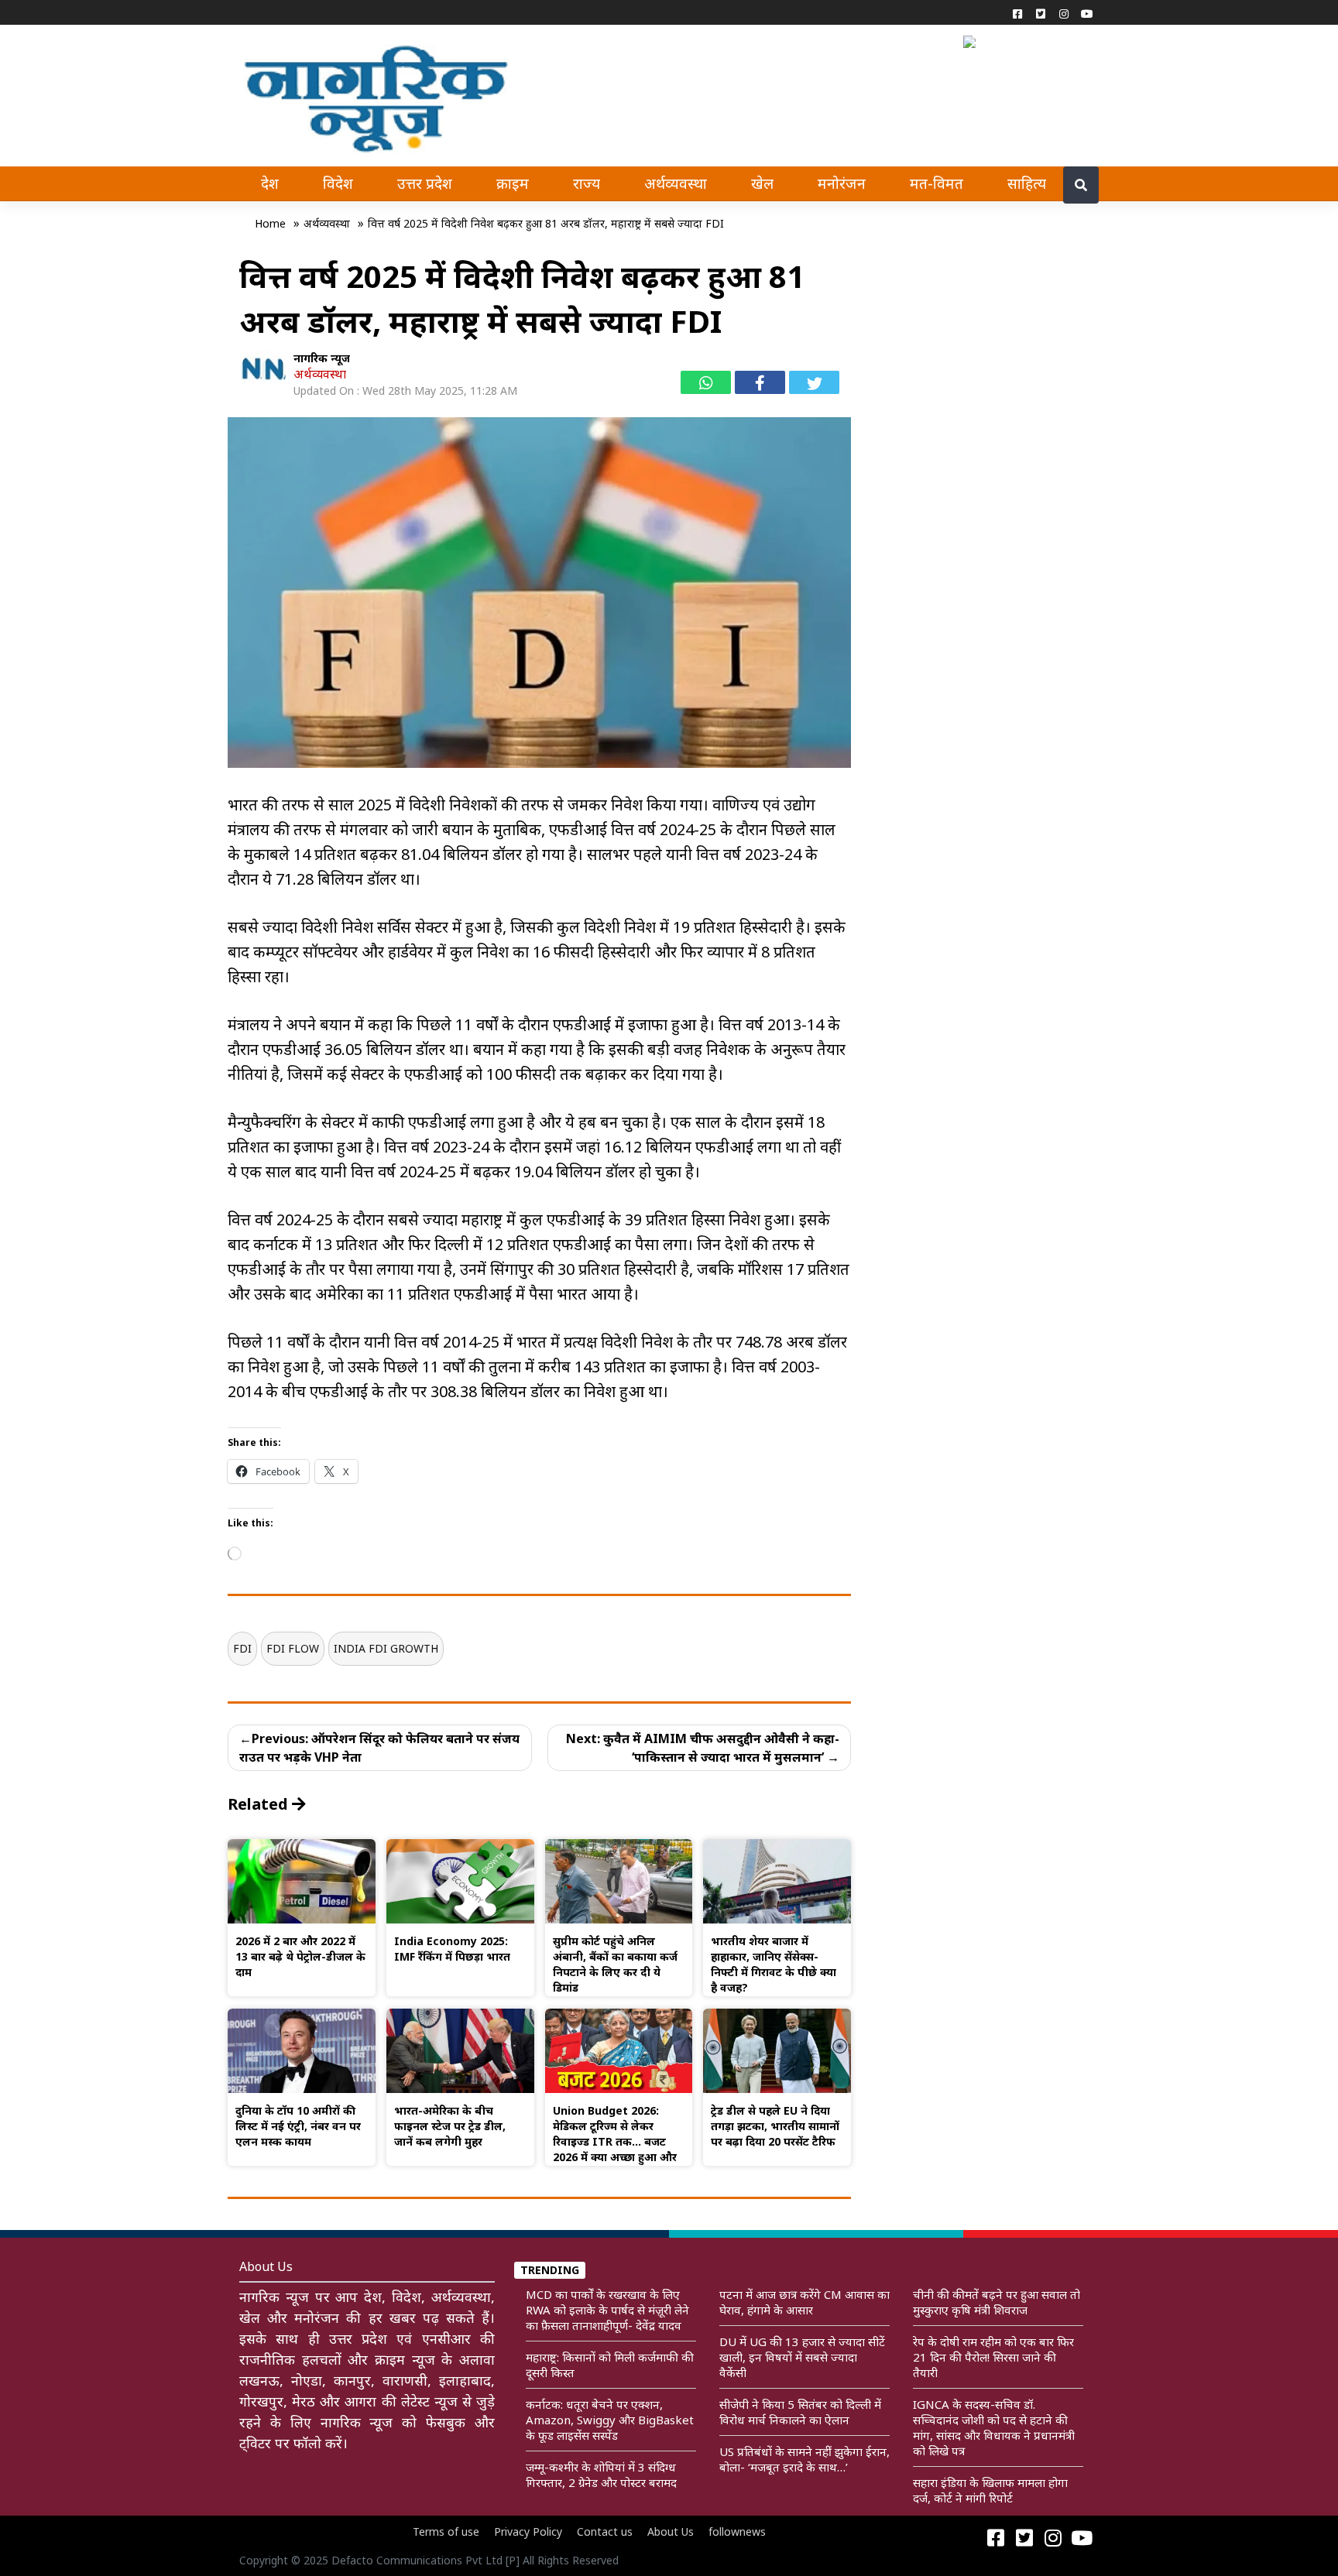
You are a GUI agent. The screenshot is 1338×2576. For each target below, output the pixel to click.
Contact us (605, 2531)
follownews (737, 2531)
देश (270, 183)
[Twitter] (1041, 13)
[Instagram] (1064, 13)
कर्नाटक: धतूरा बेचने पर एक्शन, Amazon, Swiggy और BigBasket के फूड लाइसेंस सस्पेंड (610, 2420)
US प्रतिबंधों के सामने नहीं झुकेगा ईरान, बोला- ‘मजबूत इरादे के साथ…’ (805, 2459)
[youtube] (1087, 13)
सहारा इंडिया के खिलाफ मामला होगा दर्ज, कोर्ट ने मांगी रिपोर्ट (990, 2490)
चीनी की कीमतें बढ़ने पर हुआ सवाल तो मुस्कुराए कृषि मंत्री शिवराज (997, 2302)
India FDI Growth (386, 1648)
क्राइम (513, 183)
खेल (762, 183)
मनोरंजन (842, 183)
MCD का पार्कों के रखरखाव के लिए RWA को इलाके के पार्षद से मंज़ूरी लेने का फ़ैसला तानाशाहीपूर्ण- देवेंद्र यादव (607, 2310)
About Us (671, 2531)
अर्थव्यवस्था (676, 183)
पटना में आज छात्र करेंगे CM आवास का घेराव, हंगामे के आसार (805, 2302)
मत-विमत (937, 183)
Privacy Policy (528, 2531)
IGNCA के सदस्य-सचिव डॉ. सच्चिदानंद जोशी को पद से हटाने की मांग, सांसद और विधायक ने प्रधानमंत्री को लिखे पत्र (994, 2427)
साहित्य (1027, 183)
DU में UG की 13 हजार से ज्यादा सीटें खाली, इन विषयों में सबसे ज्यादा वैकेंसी (802, 2357)
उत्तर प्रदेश (425, 183)
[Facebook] (1017, 13)
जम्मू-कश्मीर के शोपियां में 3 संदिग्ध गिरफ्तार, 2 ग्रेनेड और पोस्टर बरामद (601, 2475)
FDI (242, 1648)
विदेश (338, 183)
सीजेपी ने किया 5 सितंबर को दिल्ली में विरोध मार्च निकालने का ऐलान (800, 2412)
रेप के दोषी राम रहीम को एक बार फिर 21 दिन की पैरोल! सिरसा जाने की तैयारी (993, 2357)
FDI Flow (293, 1648)
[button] (973, 40)
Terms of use (446, 2531)
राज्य (587, 183)
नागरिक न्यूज (322, 358)
